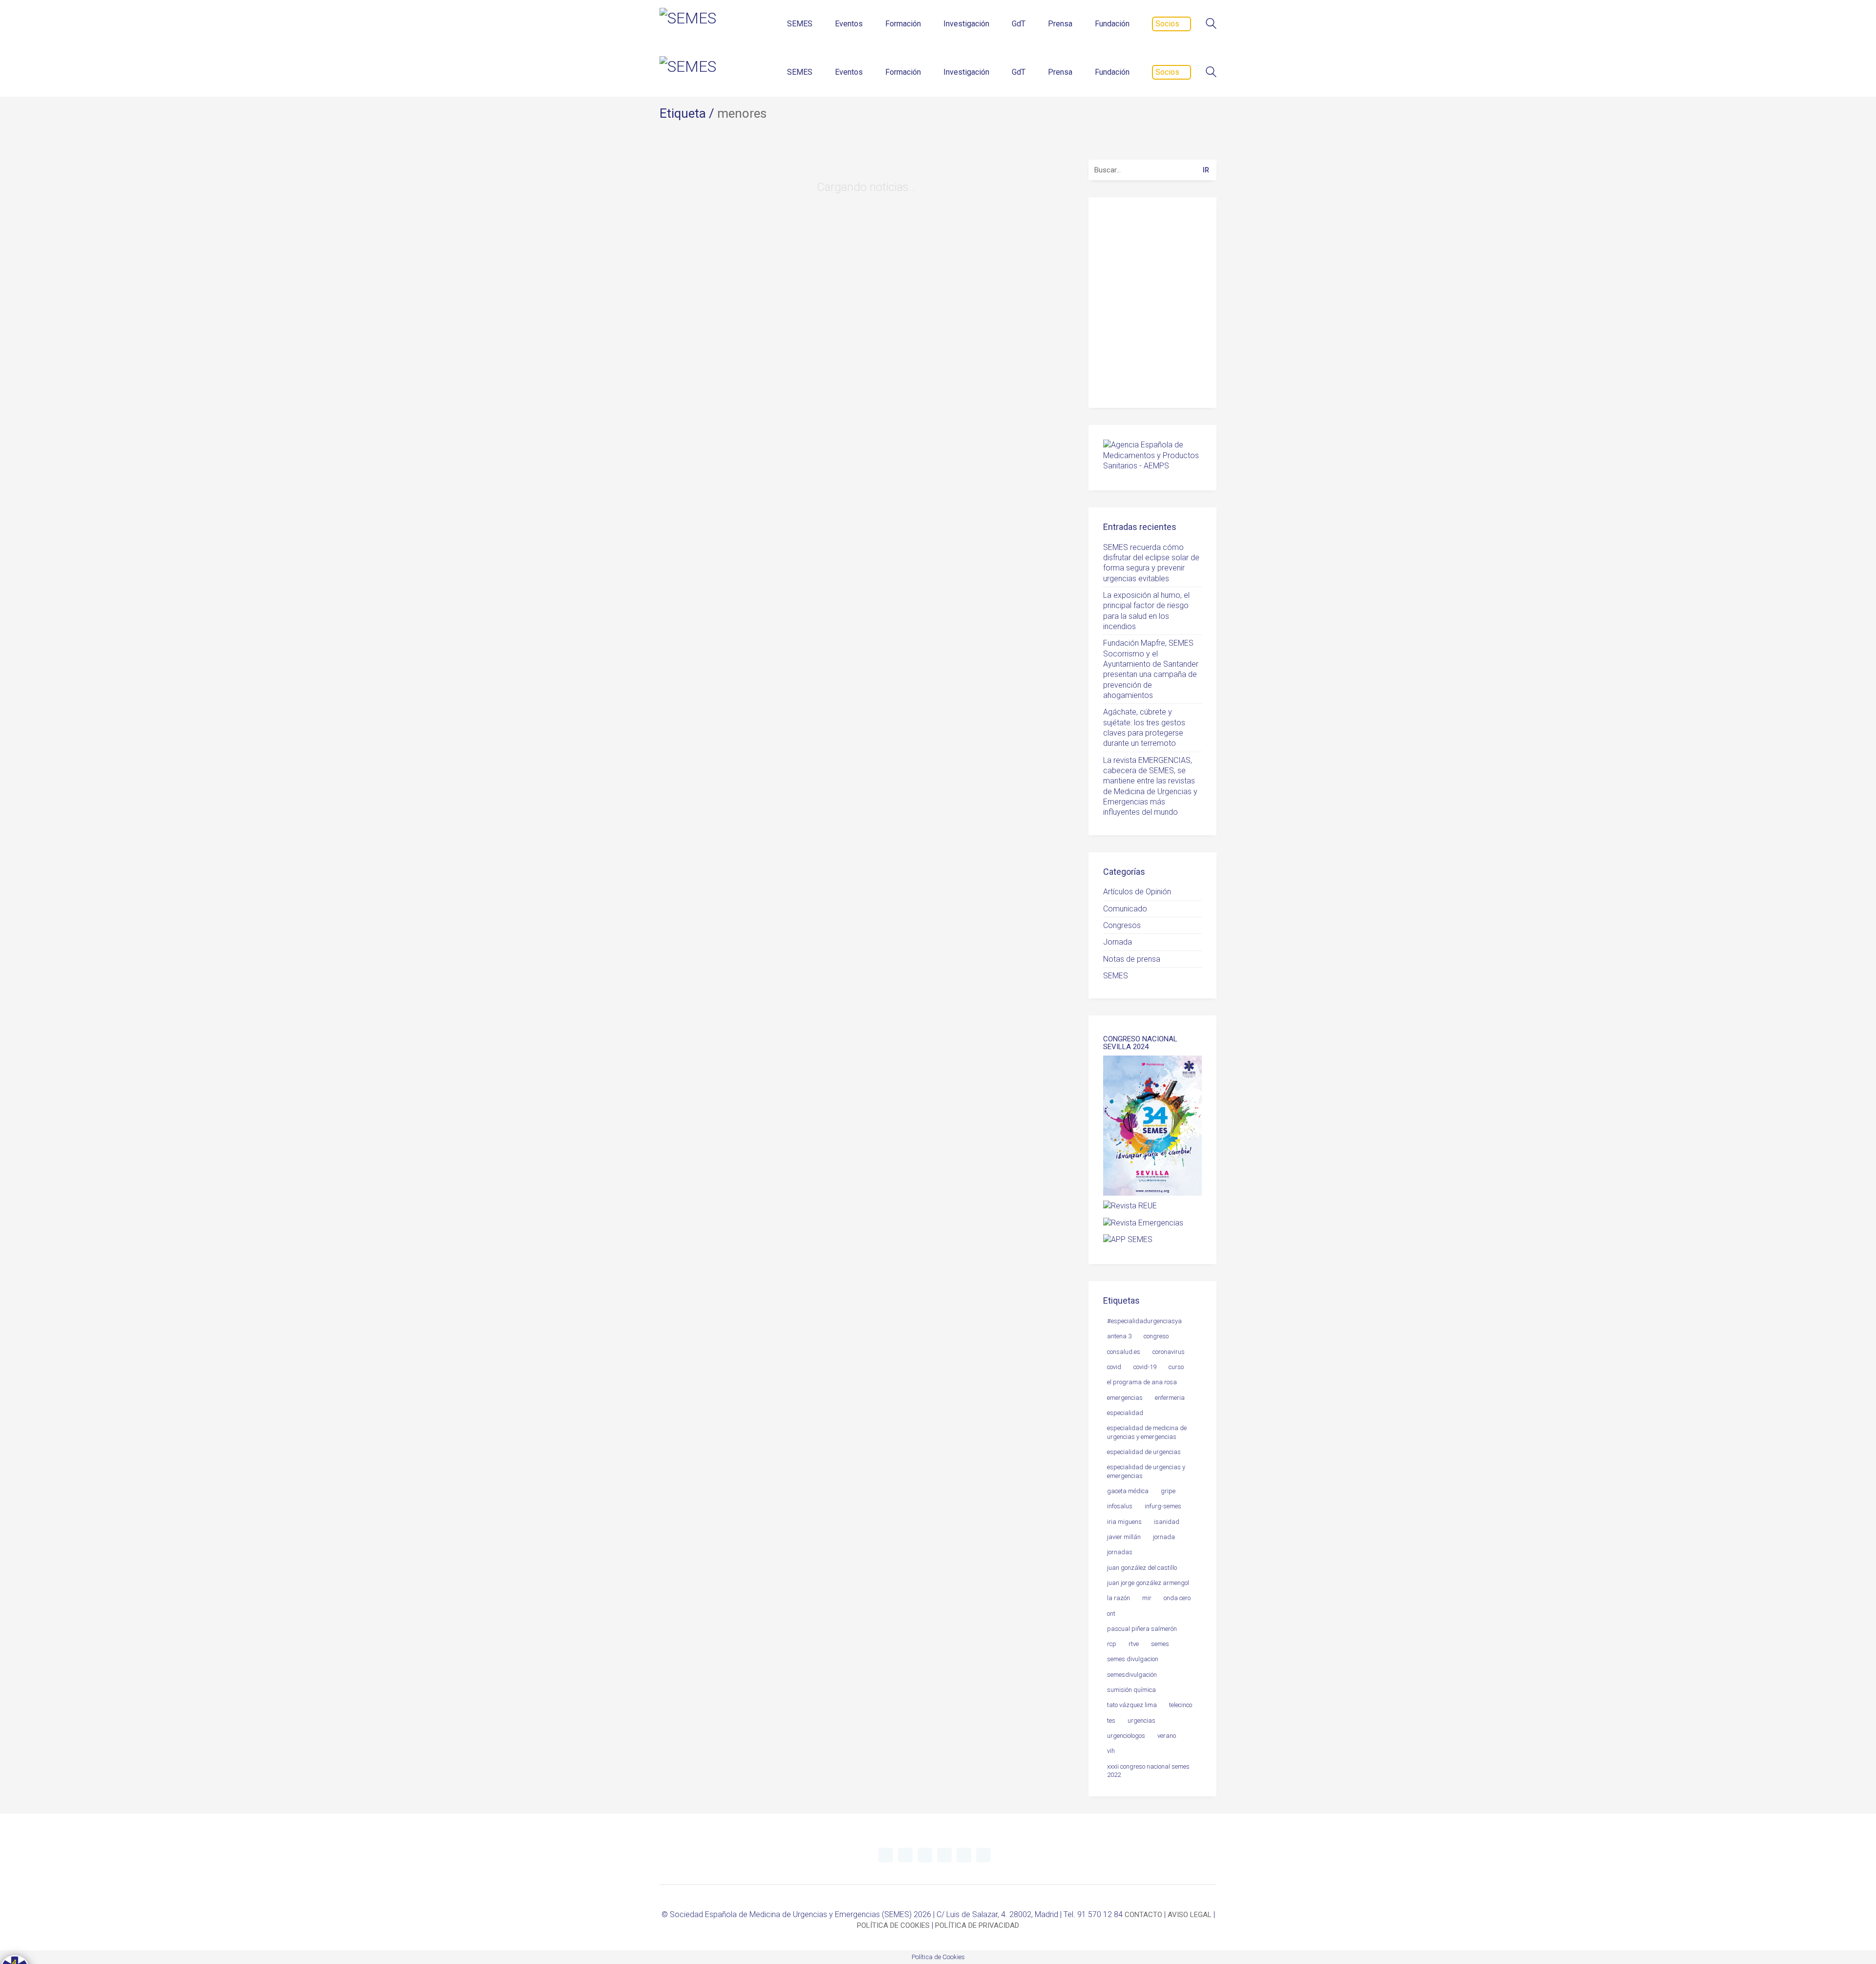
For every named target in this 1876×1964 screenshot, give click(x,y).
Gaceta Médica (1128, 1491)
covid (1114, 1367)
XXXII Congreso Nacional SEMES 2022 (1148, 1771)
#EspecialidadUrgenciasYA (1144, 1321)
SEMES (1116, 976)
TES (1111, 1721)
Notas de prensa (1132, 959)
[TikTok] (983, 1855)
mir (1147, 1598)
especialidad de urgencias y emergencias (1146, 1471)
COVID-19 (1145, 1367)
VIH (1111, 1751)
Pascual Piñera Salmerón (1142, 1629)
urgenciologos (1126, 1736)
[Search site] (1211, 25)
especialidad (1125, 1413)
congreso (1156, 1336)
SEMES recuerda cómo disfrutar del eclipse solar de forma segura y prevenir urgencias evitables (1151, 563)
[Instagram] (944, 1855)
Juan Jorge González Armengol (1148, 1583)
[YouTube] (925, 1855)
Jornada (1118, 942)
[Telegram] (905, 1855)
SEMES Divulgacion (1133, 1659)
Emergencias (1125, 1398)
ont (1111, 1614)
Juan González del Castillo (1142, 1568)
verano (1167, 1736)
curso (1176, 1367)
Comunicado (1125, 909)
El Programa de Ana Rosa (1142, 1382)
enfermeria (1170, 1398)
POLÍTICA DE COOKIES (893, 1925)
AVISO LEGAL (1190, 1915)
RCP (1112, 1644)
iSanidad (1167, 1522)
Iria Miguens (1124, 1522)
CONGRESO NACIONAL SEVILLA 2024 (1140, 1043)
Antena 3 (1119, 1336)
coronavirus (1169, 1352)
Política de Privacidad (1156, 378)
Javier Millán (1124, 1537)
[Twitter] (886, 1855)
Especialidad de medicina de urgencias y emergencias (1147, 1432)
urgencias (1141, 1721)
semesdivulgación (1132, 1675)
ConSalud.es (1124, 1352)
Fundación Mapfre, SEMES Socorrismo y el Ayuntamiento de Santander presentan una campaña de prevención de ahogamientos (1151, 669)
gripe (1168, 1491)
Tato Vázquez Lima (1132, 1705)
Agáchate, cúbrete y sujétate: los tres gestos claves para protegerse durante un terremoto (1144, 728)
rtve (1134, 1644)
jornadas (1120, 1552)
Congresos (1122, 925)
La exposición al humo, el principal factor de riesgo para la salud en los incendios (1146, 611)
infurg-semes (1163, 1506)
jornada (1164, 1537)
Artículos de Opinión (1137, 892)
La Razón (1119, 1598)
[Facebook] (964, 1855)
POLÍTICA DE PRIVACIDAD (977, 1925)
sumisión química (1131, 1690)
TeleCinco (1181, 1705)
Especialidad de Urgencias (1144, 1452)
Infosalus (1120, 1506)
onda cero (1177, 1598)
